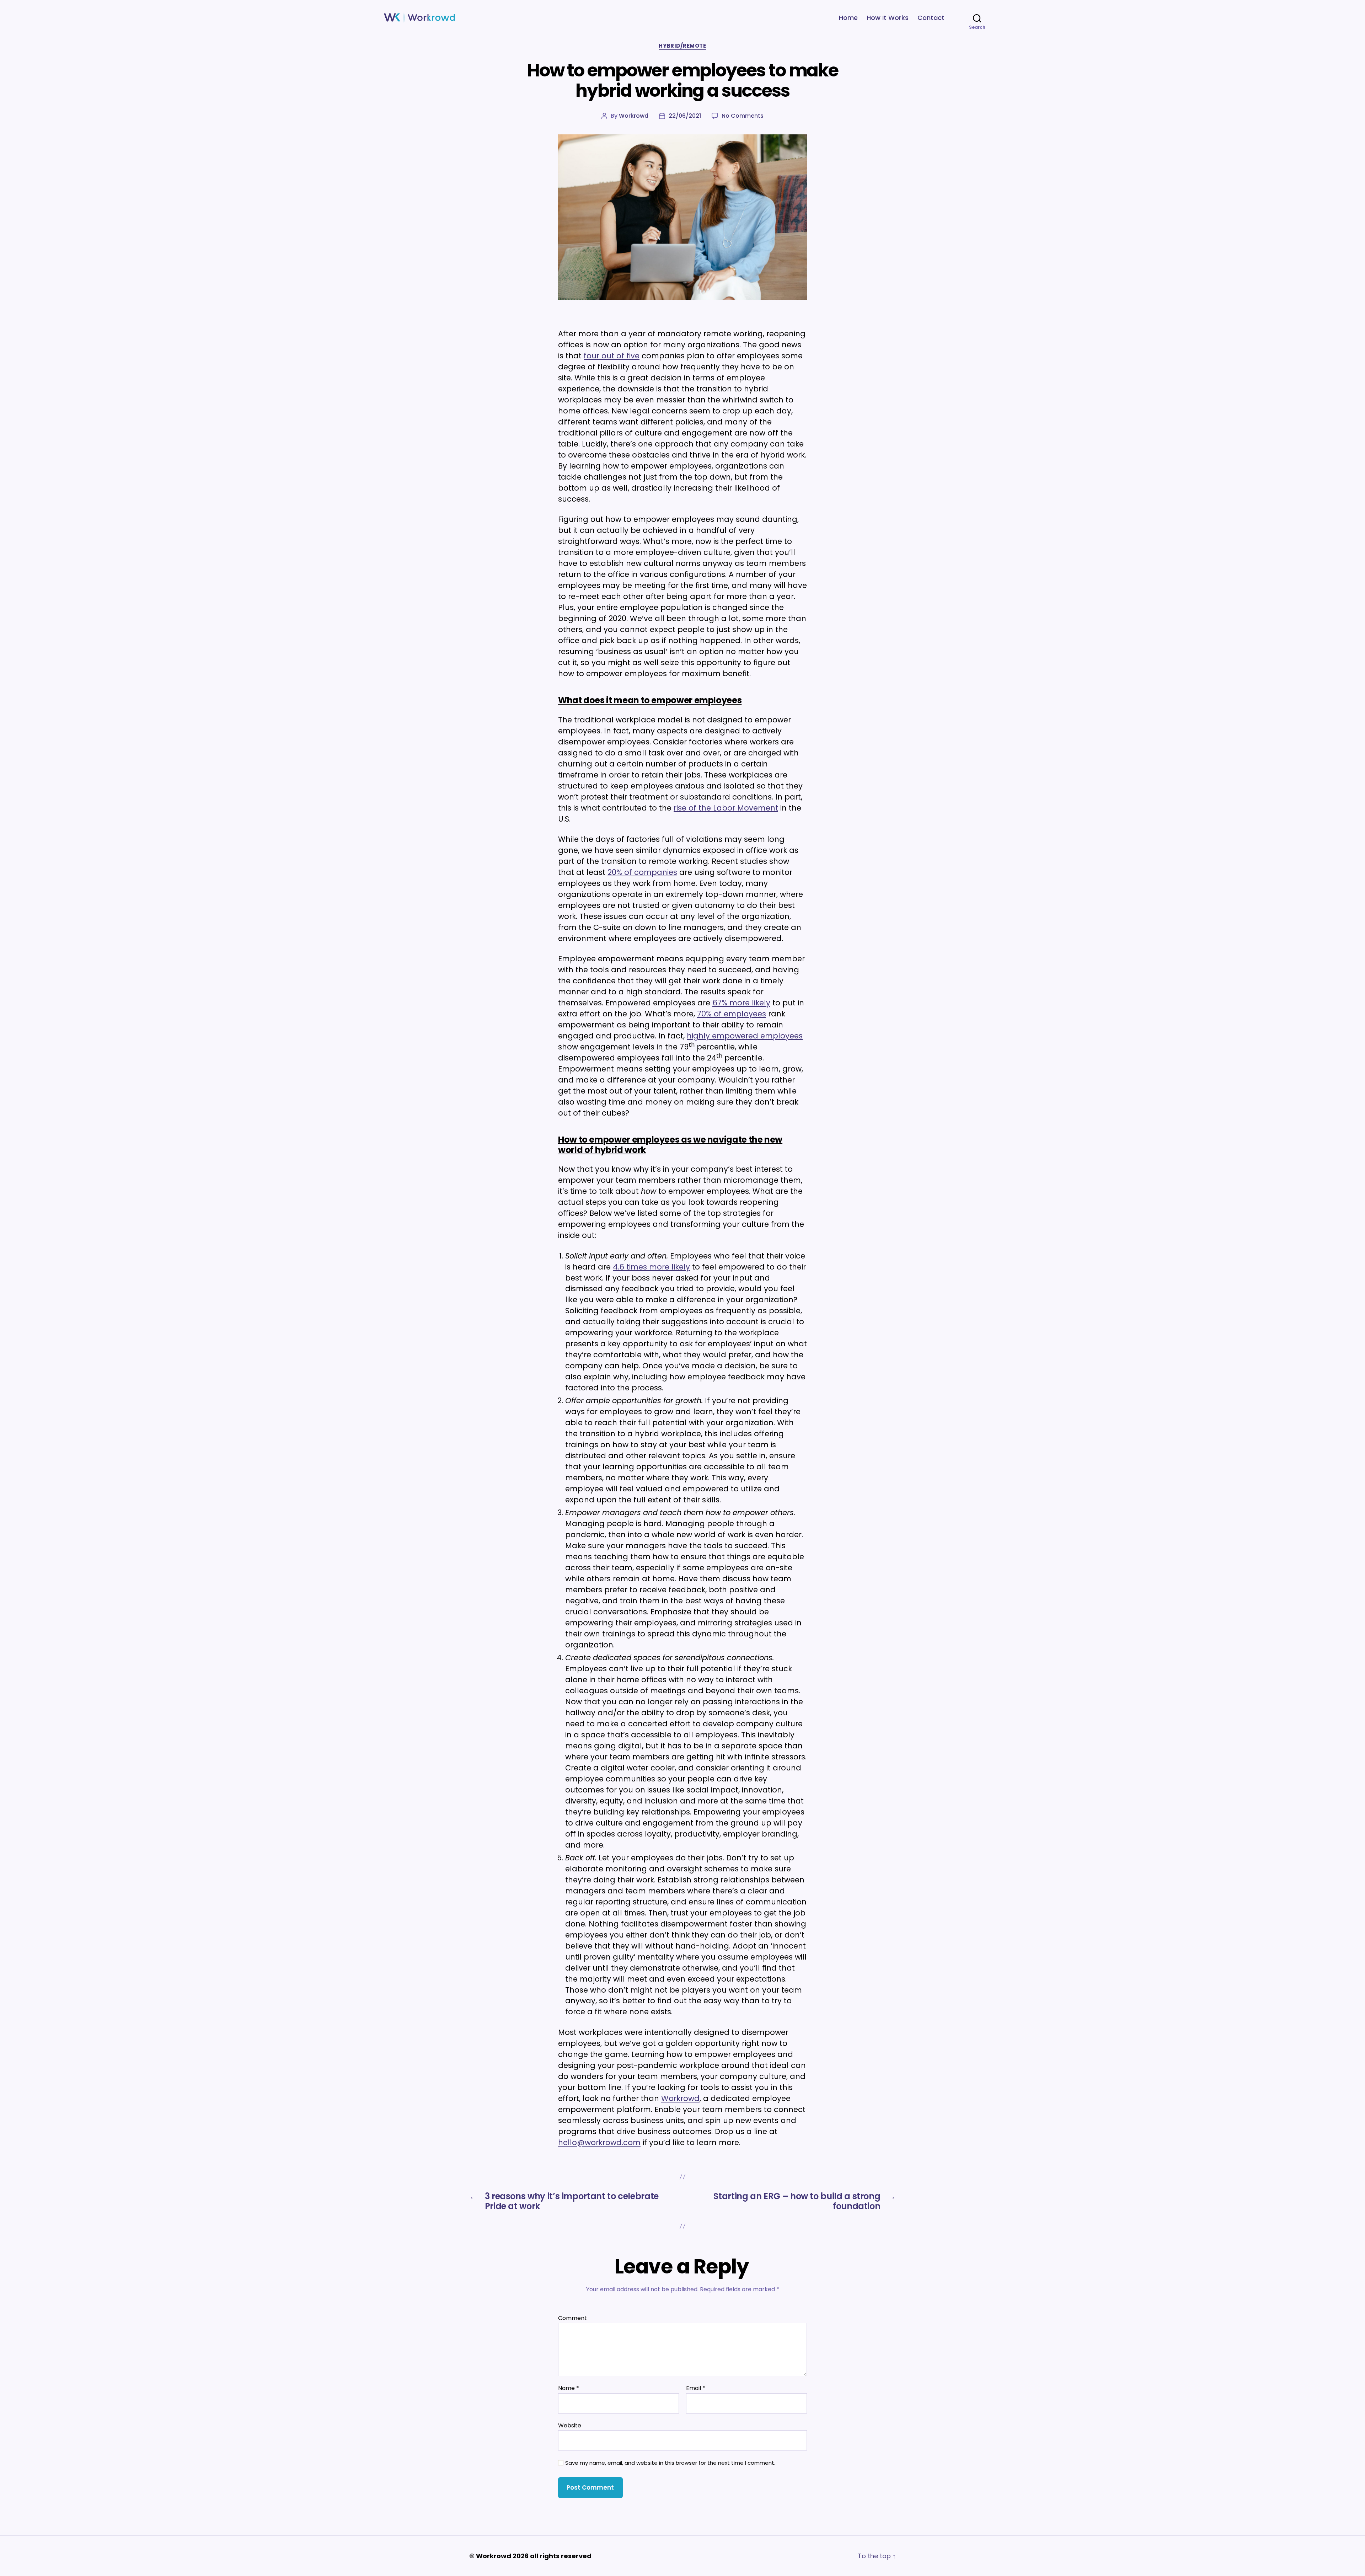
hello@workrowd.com (599, 2142)
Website (570, 2425)
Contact (931, 18)
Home (848, 18)
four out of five (612, 356)
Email (696, 2388)
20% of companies (642, 872)
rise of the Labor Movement (726, 808)
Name (569, 2388)
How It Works (888, 18)
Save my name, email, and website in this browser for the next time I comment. (670, 2463)
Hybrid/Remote (682, 46)
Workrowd (634, 116)
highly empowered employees (745, 1036)
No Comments (743, 116)
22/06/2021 (685, 116)
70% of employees (732, 1014)
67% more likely (741, 1003)
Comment (572, 2318)
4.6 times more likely (651, 1267)
